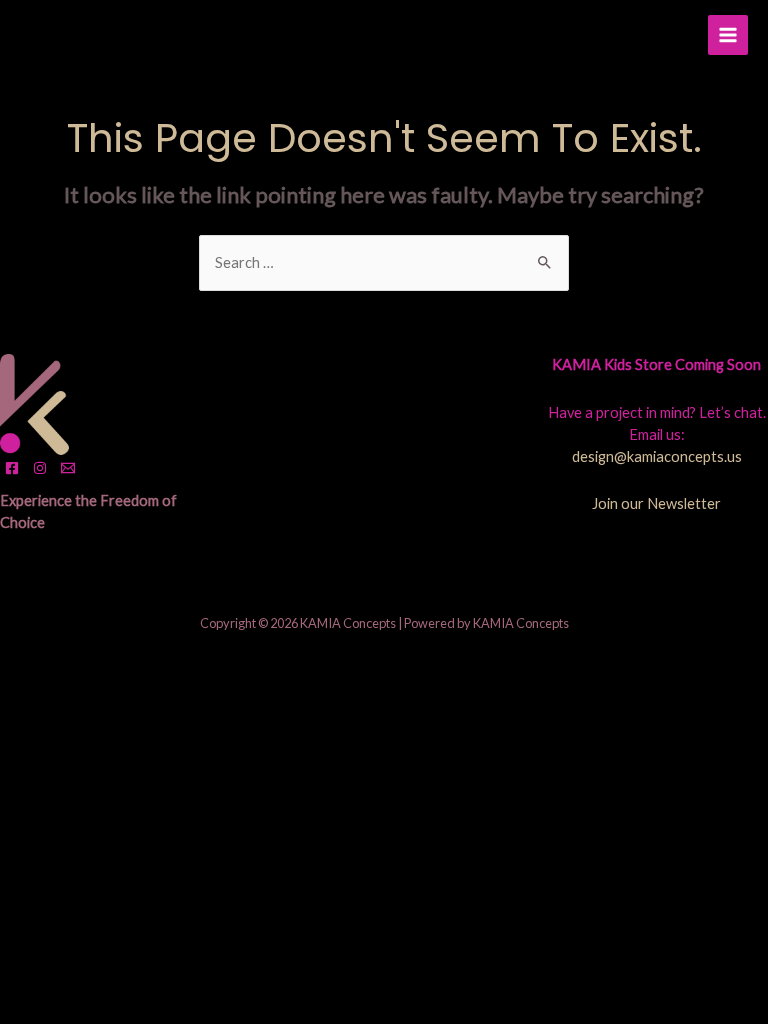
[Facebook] (12, 468)
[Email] (68, 468)
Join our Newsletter (656, 503)
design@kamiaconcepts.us (657, 456)
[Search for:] (384, 262)
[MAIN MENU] (728, 35)
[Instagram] (40, 468)
